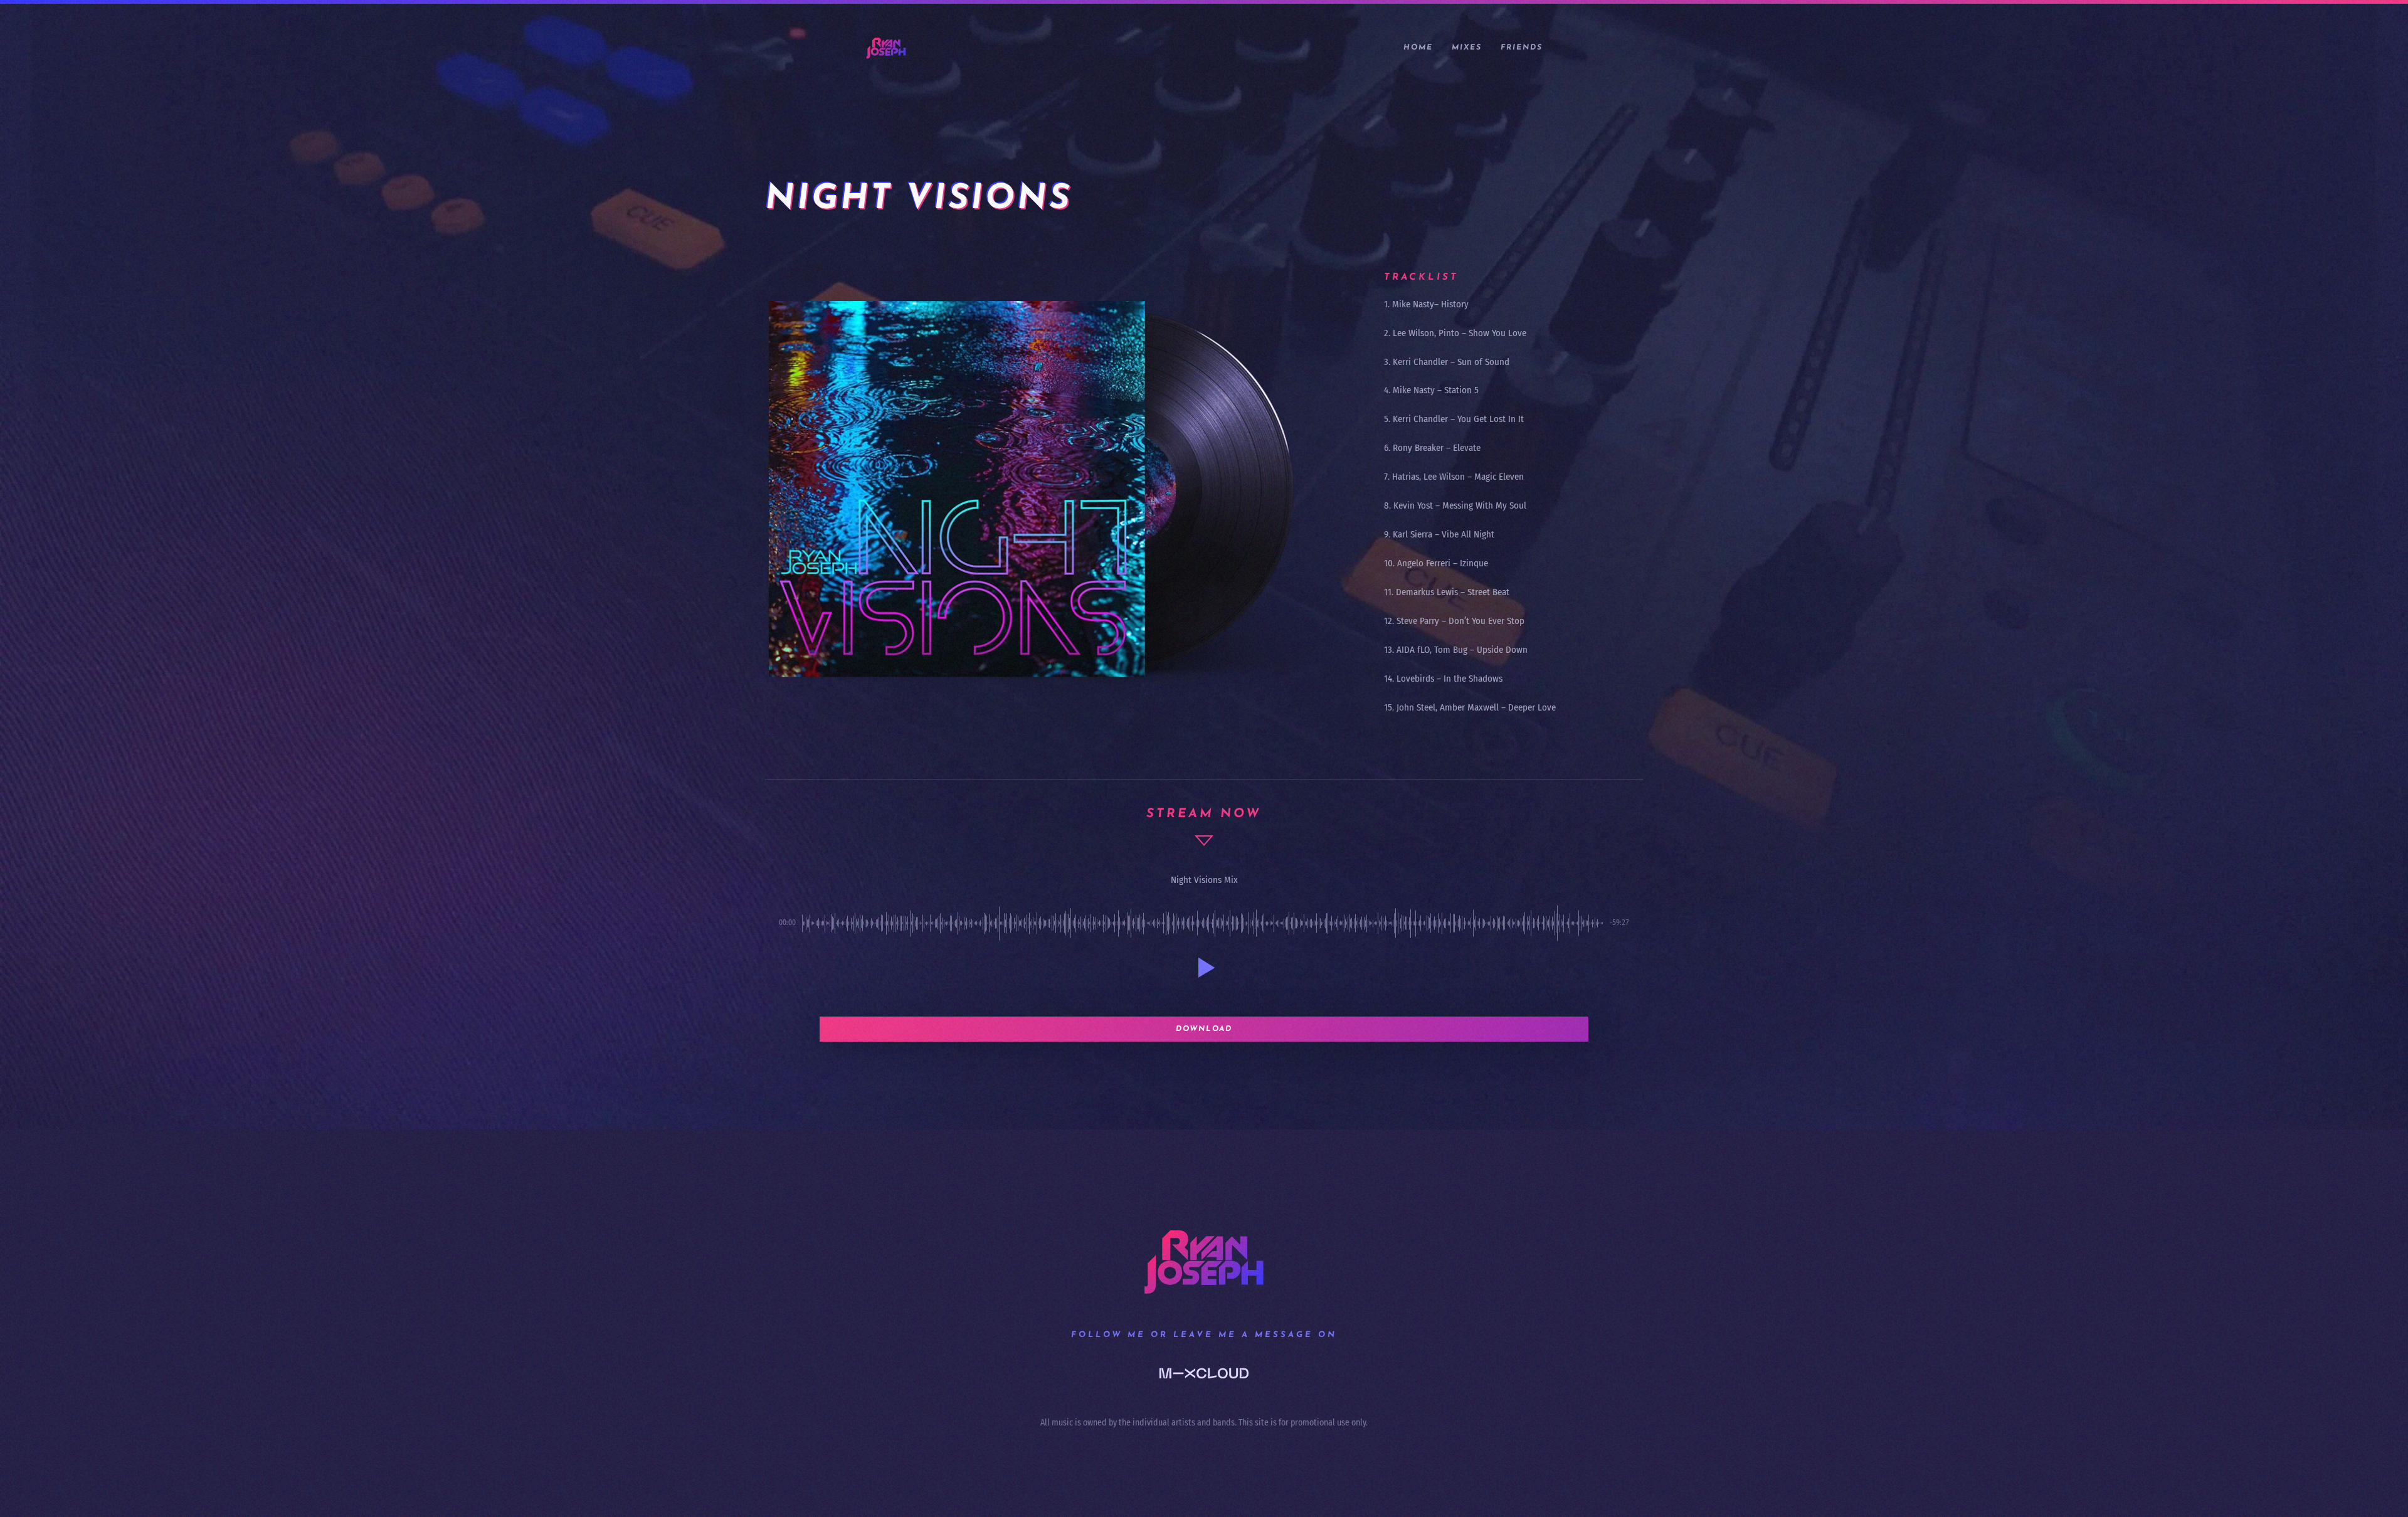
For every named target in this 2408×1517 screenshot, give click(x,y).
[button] (1204, 968)
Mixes (1467, 48)
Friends (1522, 48)
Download (1204, 1029)
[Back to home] (886, 48)
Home (1418, 48)
